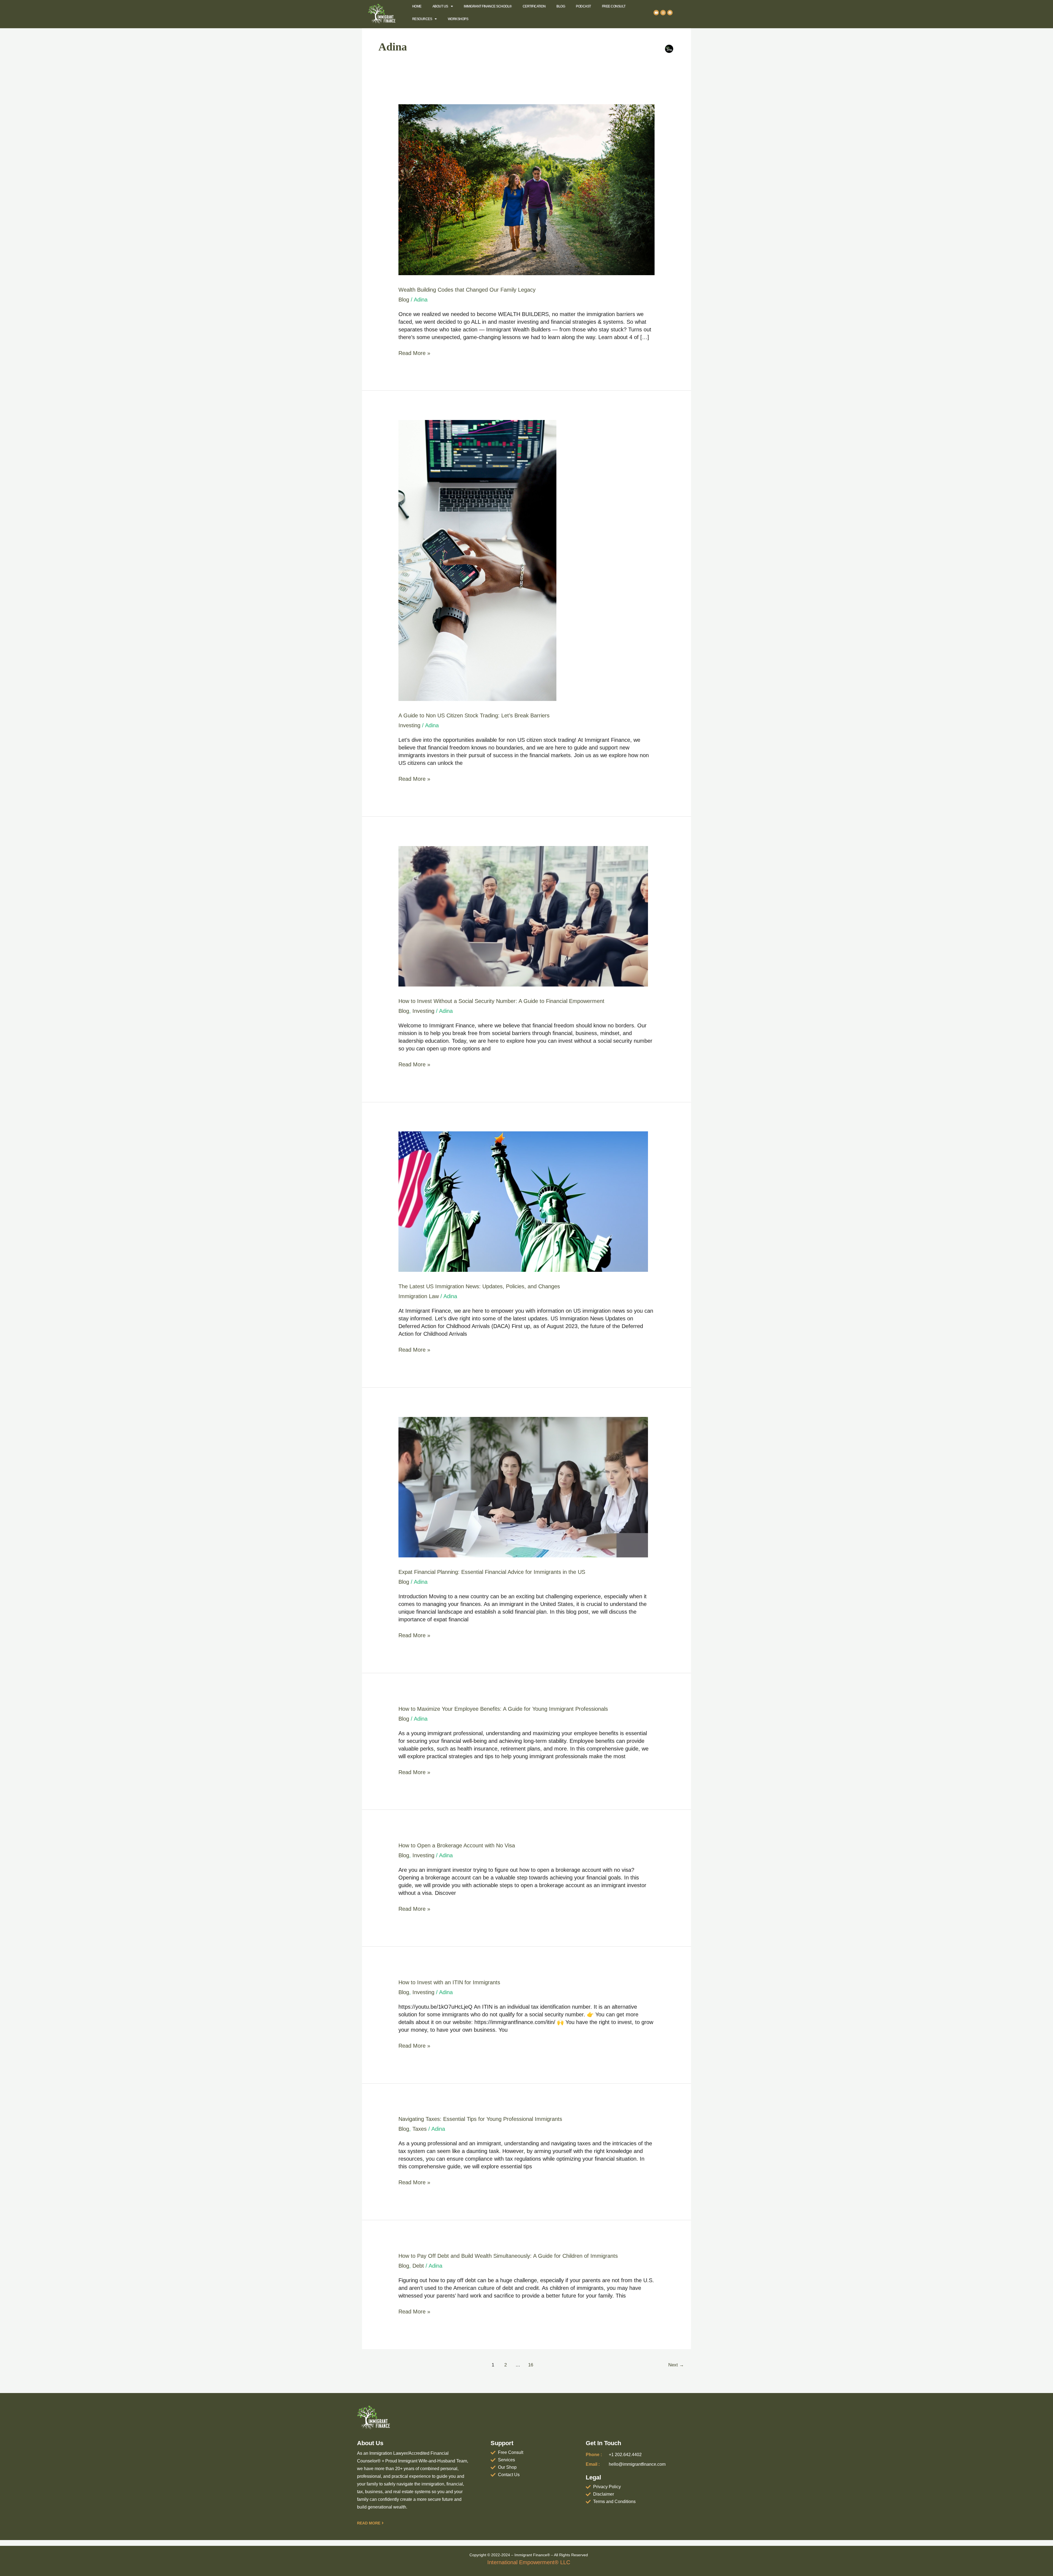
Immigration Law (419, 1296)
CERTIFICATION (534, 6)
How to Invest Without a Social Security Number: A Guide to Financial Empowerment (501, 1001)
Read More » (414, 353)
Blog (404, 300)
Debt (418, 2266)
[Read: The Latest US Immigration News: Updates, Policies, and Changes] (523, 1201)
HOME (417, 6)
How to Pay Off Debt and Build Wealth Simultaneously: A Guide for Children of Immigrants (508, 2256)
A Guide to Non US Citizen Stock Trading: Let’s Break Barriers (474, 715)
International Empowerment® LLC (529, 2562)
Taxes (420, 2129)
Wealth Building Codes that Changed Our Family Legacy (467, 290)
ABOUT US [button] (440, 6)
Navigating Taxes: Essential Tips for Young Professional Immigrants (480, 2119)
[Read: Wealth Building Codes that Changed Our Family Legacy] (526, 189)
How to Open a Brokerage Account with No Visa (457, 1845)
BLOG (561, 6)
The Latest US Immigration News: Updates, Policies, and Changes (479, 1286)
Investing (409, 725)
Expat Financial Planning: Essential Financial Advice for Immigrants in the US (492, 1572)
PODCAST (583, 6)
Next (676, 2365)
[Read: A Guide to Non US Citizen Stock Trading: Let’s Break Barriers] (477, 560)
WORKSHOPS (458, 19)
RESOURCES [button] (422, 19)
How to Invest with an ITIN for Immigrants (449, 1982)
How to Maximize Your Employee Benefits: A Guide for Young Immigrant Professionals (503, 1709)
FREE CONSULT (614, 6)
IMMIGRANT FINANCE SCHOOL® (488, 6)
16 (531, 2365)
